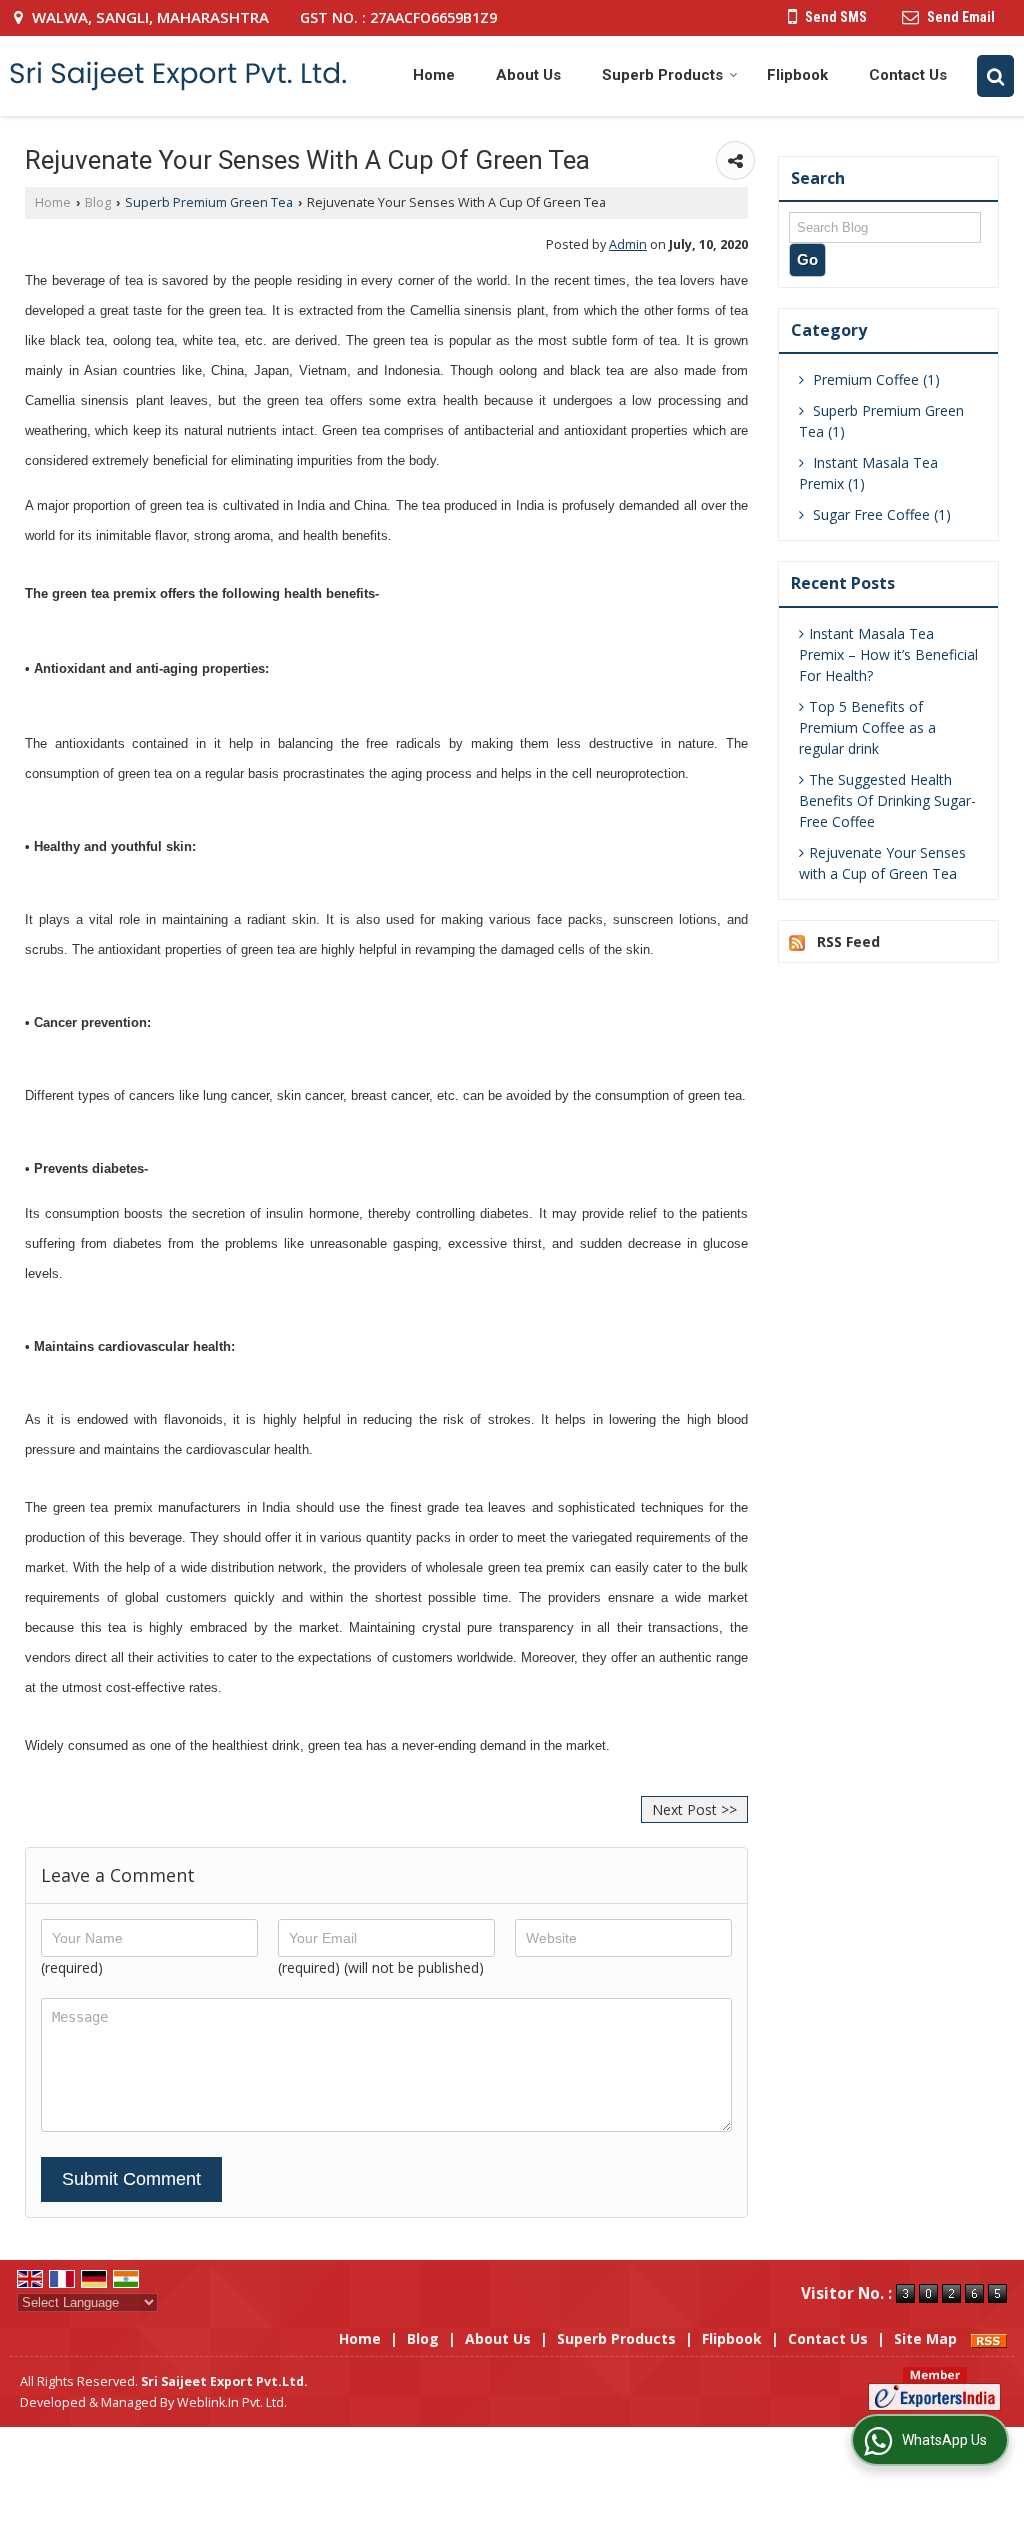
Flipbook (797, 75)
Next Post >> (694, 1809)
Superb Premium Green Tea (209, 202)
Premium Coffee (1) (874, 379)
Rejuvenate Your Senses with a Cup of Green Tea (882, 863)
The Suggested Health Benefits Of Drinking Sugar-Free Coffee (887, 800)
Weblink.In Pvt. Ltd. (232, 2402)
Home (434, 75)
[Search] (995, 75)
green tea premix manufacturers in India (172, 1507)
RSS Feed (848, 941)
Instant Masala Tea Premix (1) (868, 473)
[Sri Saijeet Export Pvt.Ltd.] (178, 76)
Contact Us (908, 75)
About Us (528, 75)
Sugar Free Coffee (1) (880, 514)
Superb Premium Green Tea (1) (881, 421)
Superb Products (662, 75)
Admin (628, 244)
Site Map (925, 2338)
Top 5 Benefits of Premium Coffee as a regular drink (867, 727)
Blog (98, 202)
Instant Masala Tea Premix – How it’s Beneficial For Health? (888, 654)
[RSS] (989, 2338)
